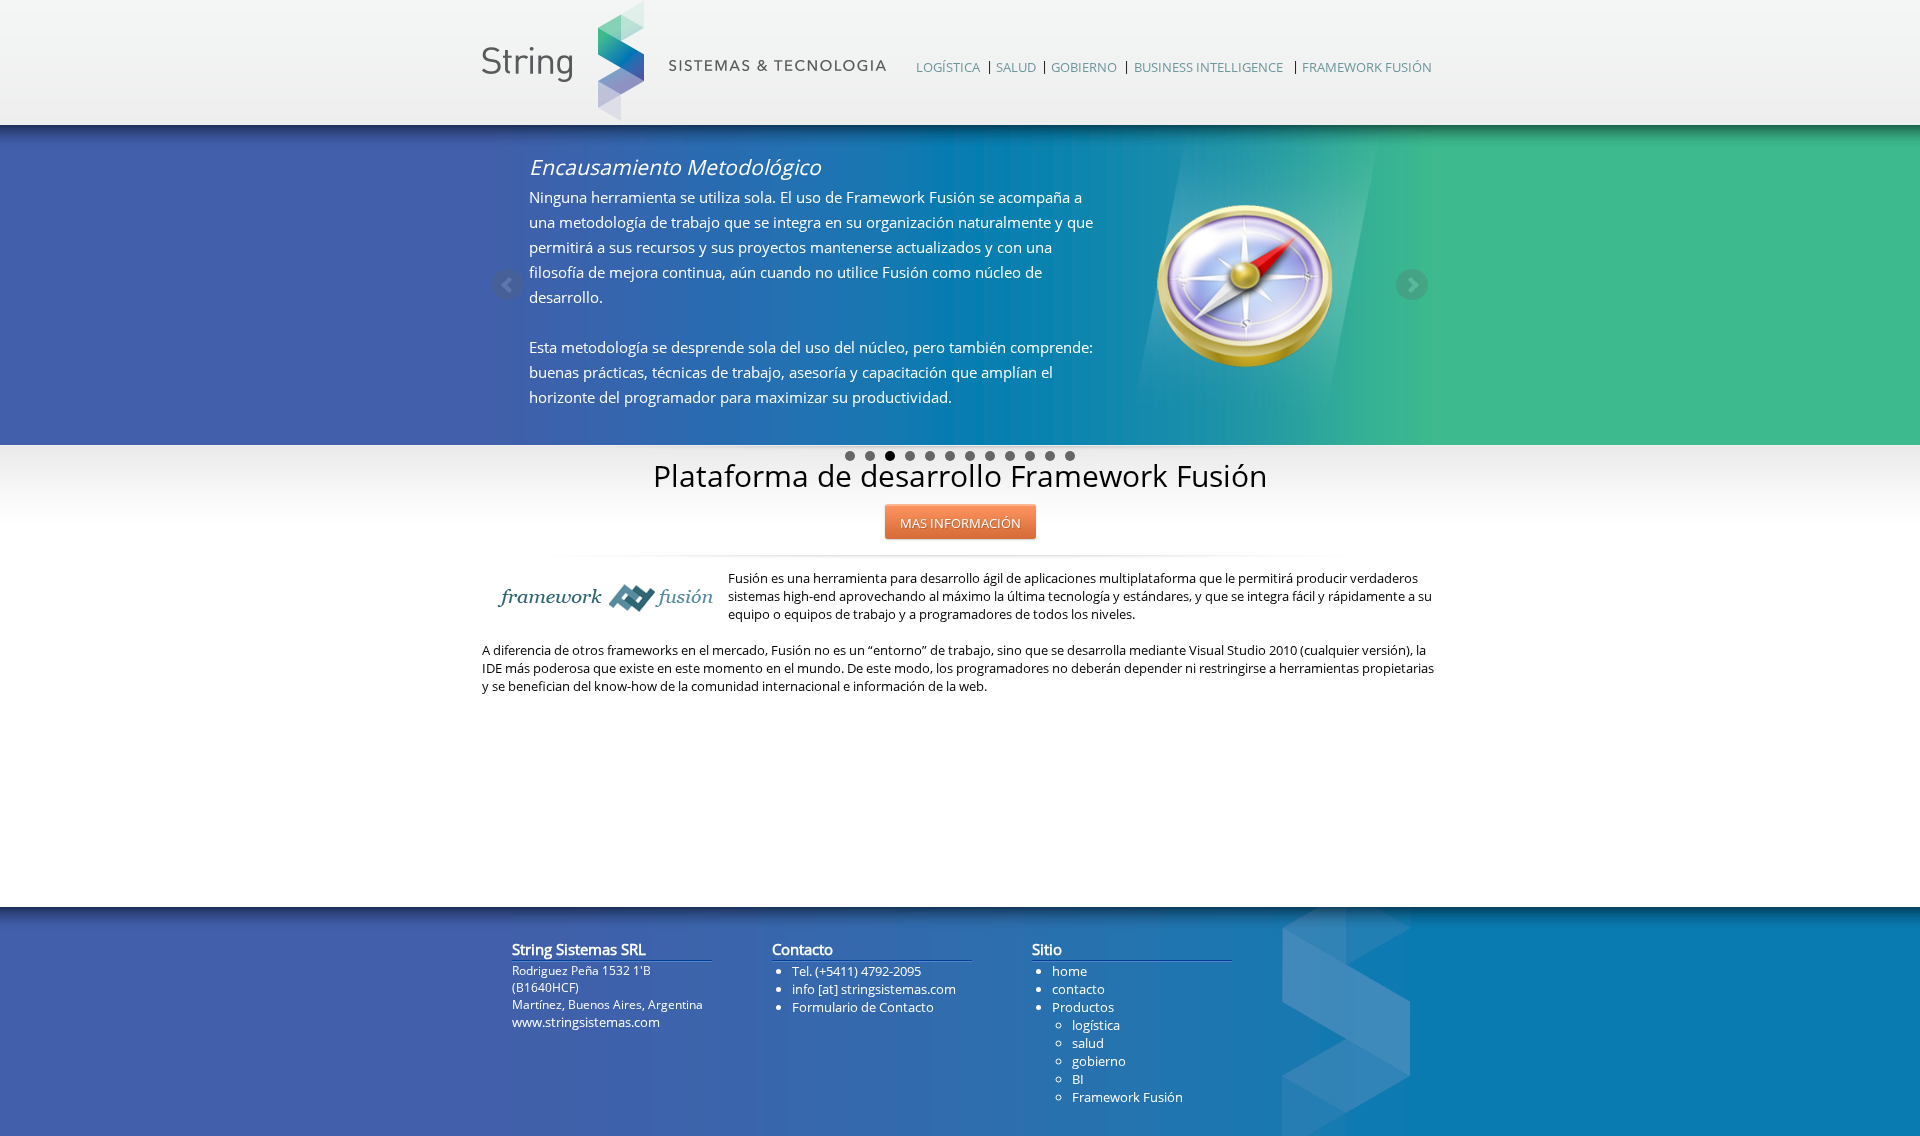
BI (1078, 1079)
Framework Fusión (1127, 1097)
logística (1096, 1025)
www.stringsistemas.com (586, 1022)
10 (1030, 456)
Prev (508, 285)
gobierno (1099, 1061)
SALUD (1016, 67)
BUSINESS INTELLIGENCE (1208, 67)
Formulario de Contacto (863, 1007)
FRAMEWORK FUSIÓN (1367, 67)
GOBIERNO (1084, 67)
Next (1412, 285)
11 (1050, 456)
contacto (1078, 989)
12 (1070, 456)
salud (1088, 1043)
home (1069, 971)
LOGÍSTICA (948, 67)
